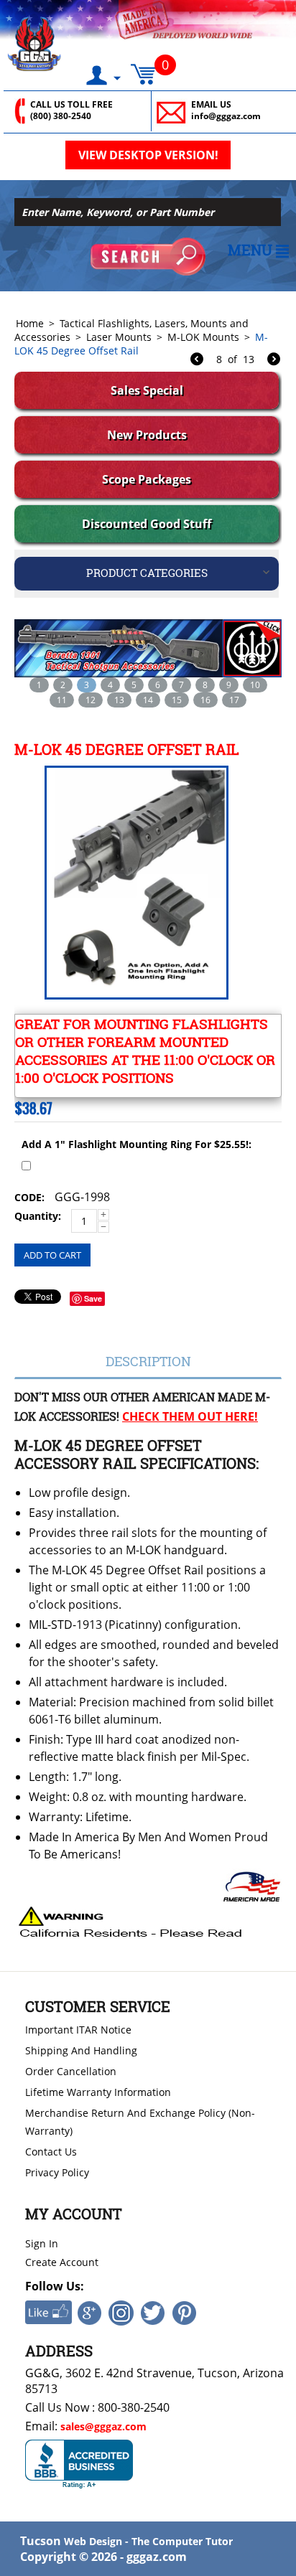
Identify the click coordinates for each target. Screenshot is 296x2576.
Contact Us (51, 2152)
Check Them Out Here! (190, 1416)
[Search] (148, 257)
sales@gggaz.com (103, 2426)
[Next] (274, 361)
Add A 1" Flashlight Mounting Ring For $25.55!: (137, 1144)
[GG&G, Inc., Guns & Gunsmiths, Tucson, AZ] (79, 2464)
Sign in (42, 2243)
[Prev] (197, 361)
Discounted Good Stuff (147, 524)
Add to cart (52, 1255)
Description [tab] (148, 1361)
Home (30, 323)
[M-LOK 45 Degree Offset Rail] (134, 883)
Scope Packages (147, 479)
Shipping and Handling (81, 2050)
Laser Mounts (119, 337)
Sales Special (147, 390)
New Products (147, 435)
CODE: (29, 1197)
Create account (62, 2262)
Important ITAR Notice (78, 2030)
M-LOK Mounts (203, 337)
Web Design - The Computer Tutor (148, 2541)
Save (93, 1298)
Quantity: (38, 1216)
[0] (143, 71)
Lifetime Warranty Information (98, 2092)
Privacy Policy (57, 2172)
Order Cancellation (71, 2071)
